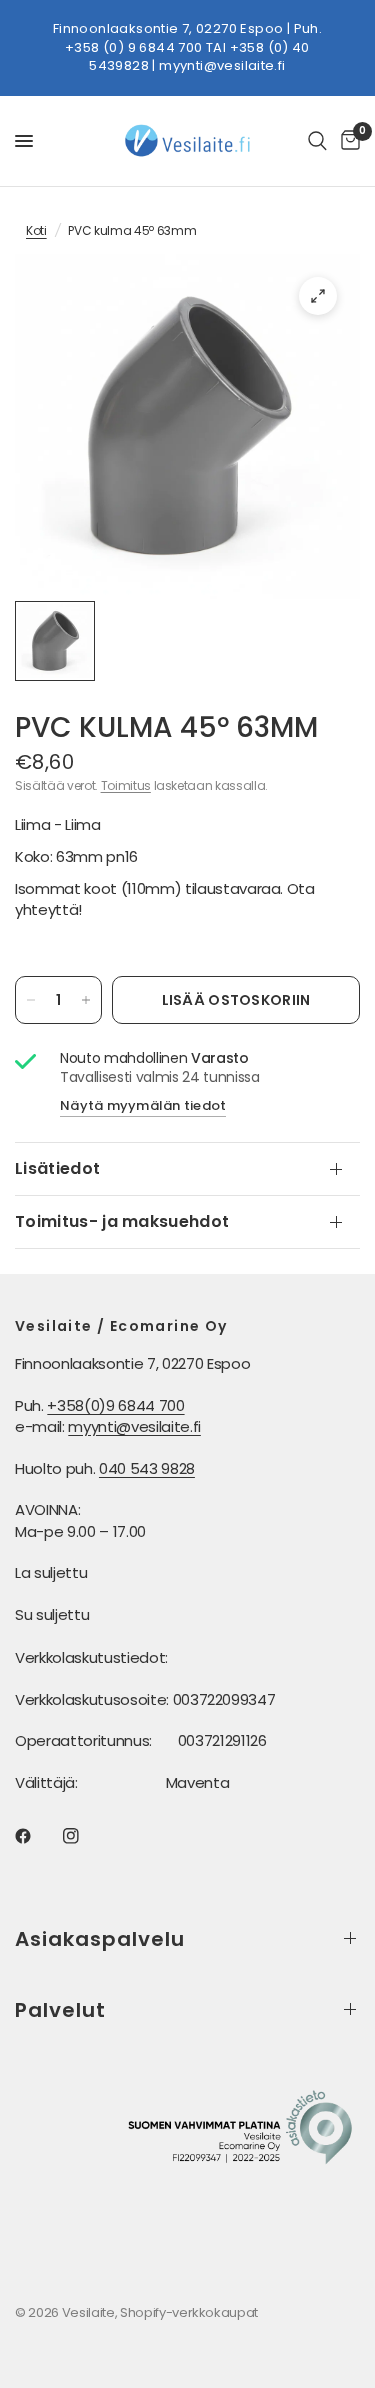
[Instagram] (85, 1836)
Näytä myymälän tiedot (143, 1105)
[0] (347, 141)
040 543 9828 (147, 1468)
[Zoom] (318, 296)
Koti (36, 230)
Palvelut (60, 2010)
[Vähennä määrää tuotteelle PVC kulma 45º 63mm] (31, 1000)
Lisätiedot (57, 1168)
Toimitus (126, 785)
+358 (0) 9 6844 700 (133, 47)
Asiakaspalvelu (100, 1939)
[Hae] (317, 141)
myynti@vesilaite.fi (222, 65)
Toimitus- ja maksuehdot (122, 1221)
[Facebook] (37, 1836)
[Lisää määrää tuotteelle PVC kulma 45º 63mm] (86, 1000)
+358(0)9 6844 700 (115, 1405)
